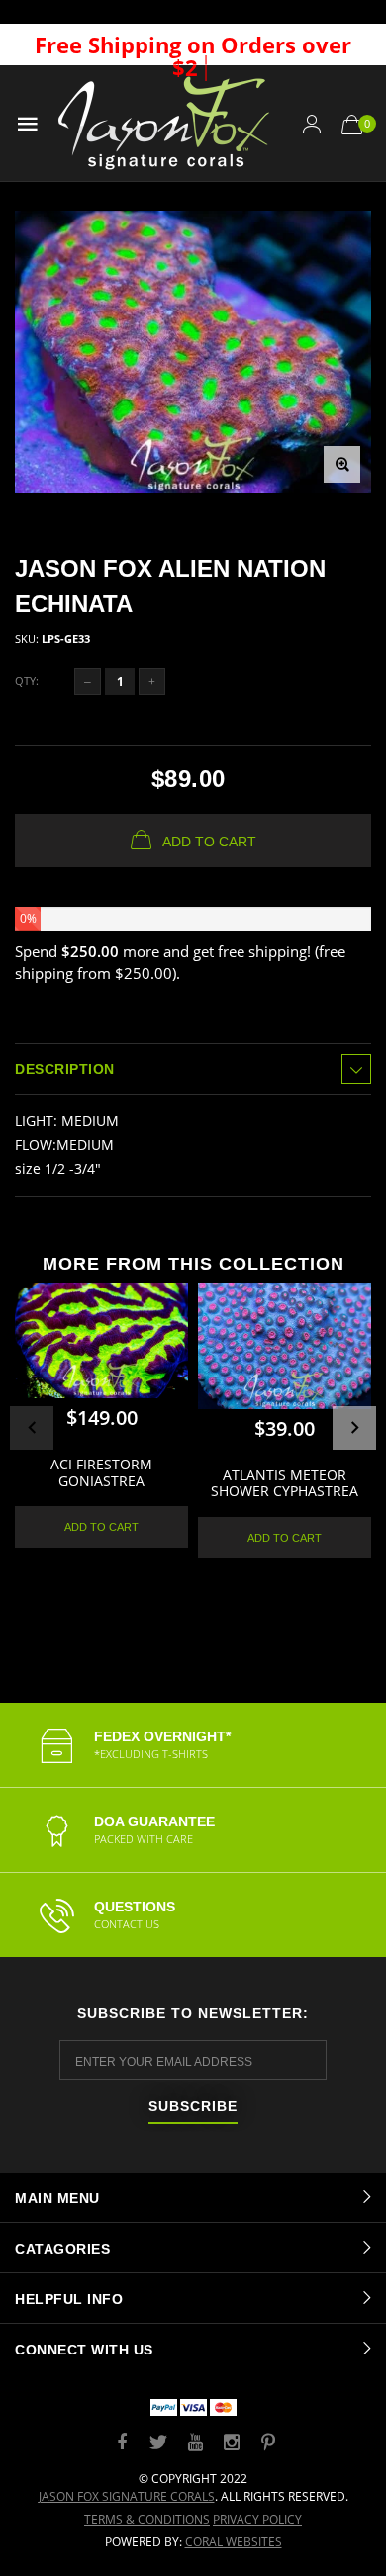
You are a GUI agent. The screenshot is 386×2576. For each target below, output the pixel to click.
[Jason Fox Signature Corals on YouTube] (195, 2443)
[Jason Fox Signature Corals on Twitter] (158, 2443)
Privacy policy (257, 2519)
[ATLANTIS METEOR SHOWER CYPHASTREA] (285, 1346)
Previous (32, 1428)
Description (65, 1069)
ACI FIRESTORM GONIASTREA (101, 1472)
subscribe (193, 2107)
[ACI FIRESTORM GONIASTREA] (101, 1340)
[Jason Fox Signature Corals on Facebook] (122, 2443)
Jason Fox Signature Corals (127, 2496)
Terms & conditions (147, 2519)
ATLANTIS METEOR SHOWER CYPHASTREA (285, 1483)
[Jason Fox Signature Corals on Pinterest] (268, 2443)
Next (354, 1428)
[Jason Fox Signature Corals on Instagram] (232, 2443)
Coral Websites (234, 2542)
